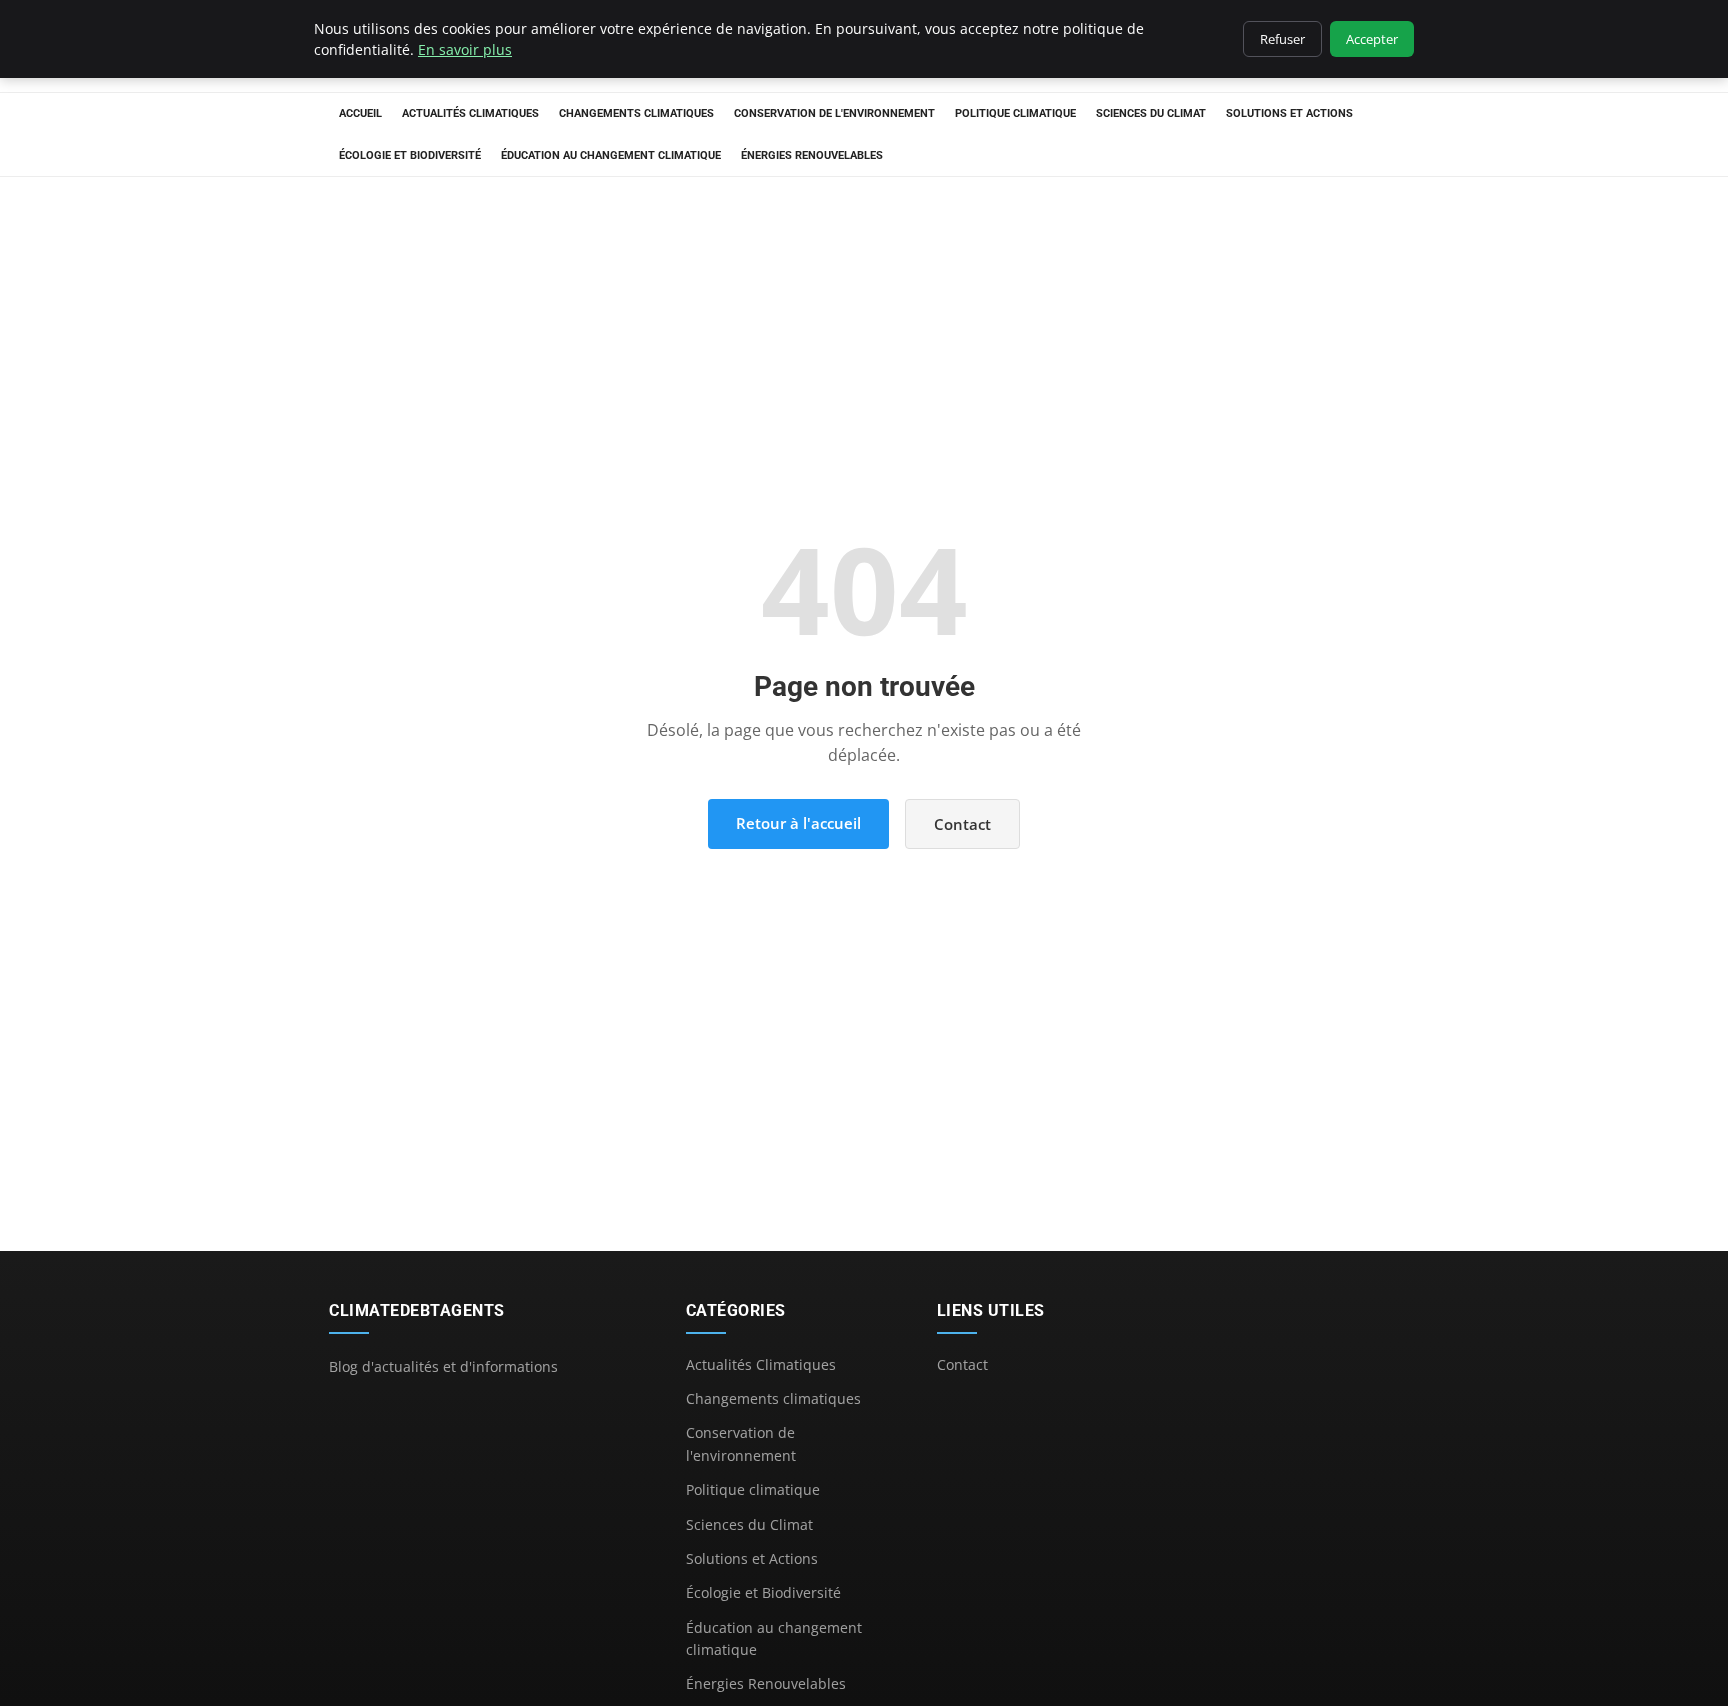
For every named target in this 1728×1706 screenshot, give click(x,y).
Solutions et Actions (1289, 113)
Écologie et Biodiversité (410, 155)
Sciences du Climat (1151, 113)
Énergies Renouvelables (812, 155)
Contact (962, 824)
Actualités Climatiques (470, 113)
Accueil (360, 113)
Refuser (1282, 39)
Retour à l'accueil (798, 823)
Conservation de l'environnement (834, 113)
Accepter (1372, 39)
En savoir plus (465, 49)
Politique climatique (1015, 113)
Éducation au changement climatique (611, 155)
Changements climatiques (636, 113)
